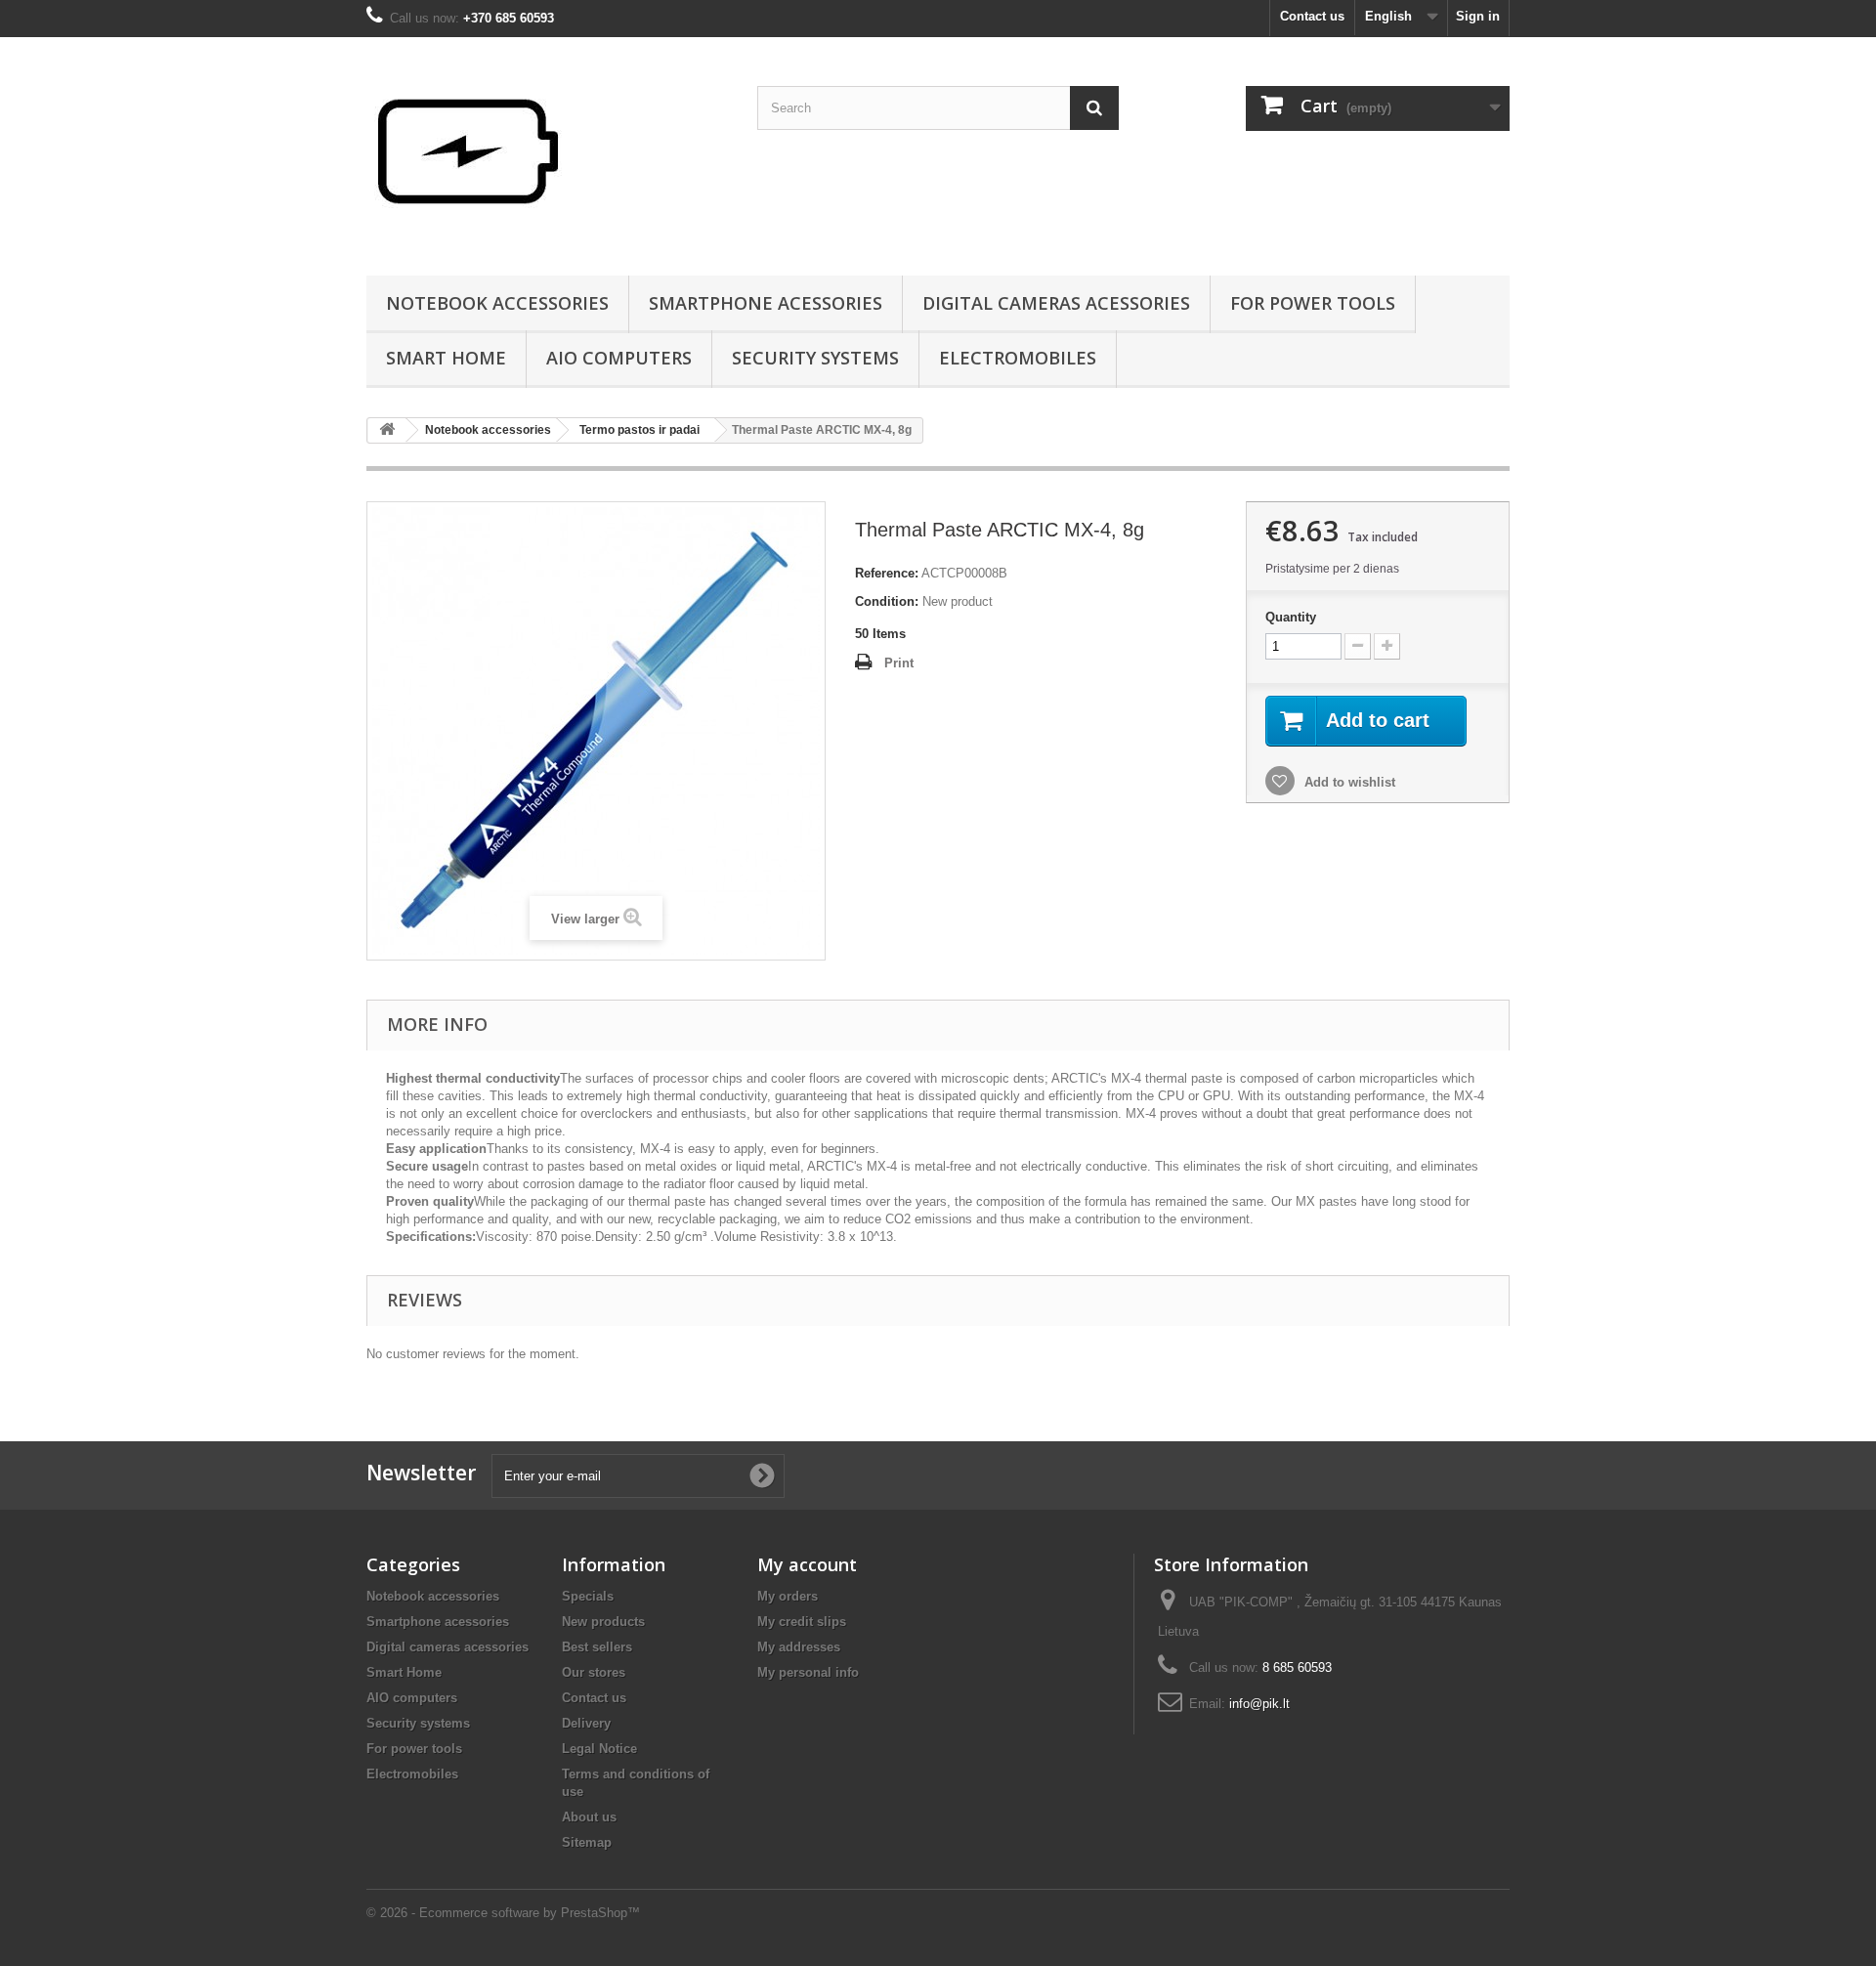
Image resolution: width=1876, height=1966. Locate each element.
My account (807, 1564)
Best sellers (597, 1647)
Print (899, 663)
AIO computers (619, 358)
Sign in (1478, 16)
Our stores (594, 1672)
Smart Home (446, 358)
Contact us (1312, 16)
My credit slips (802, 1622)
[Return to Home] (387, 430)
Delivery (586, 1723)
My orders (788, 1596)
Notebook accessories (497, 303)
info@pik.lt (1259, 1704)
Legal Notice (599, 1749)
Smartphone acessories (766, 303)
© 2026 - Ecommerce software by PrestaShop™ (503, 1913)
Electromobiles (1018, 358)
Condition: (887, 601)
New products (603, 1622)
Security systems (815, 358)
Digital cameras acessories (1056, 303)
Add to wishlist (1348, 782)
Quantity (1291, 617)
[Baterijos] (547, 151)
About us (589, 1817)
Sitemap (587, 1842)
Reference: (887, 573)
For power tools (1313, 303)
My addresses (799, 1647)
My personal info (808, 1672)
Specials (588, 1596)
